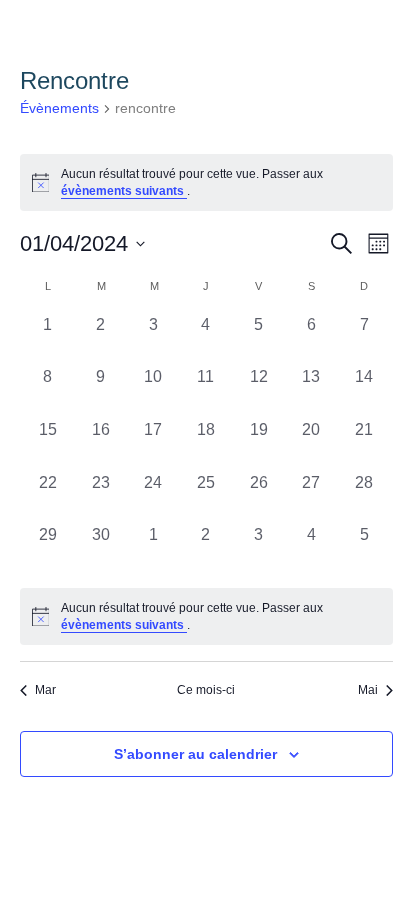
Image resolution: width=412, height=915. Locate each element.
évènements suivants (124, 191)
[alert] (206, 182)
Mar (45, 690)
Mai (368, 690)
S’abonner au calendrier (195, 754)
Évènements (59, 108)
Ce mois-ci (206, 690)
